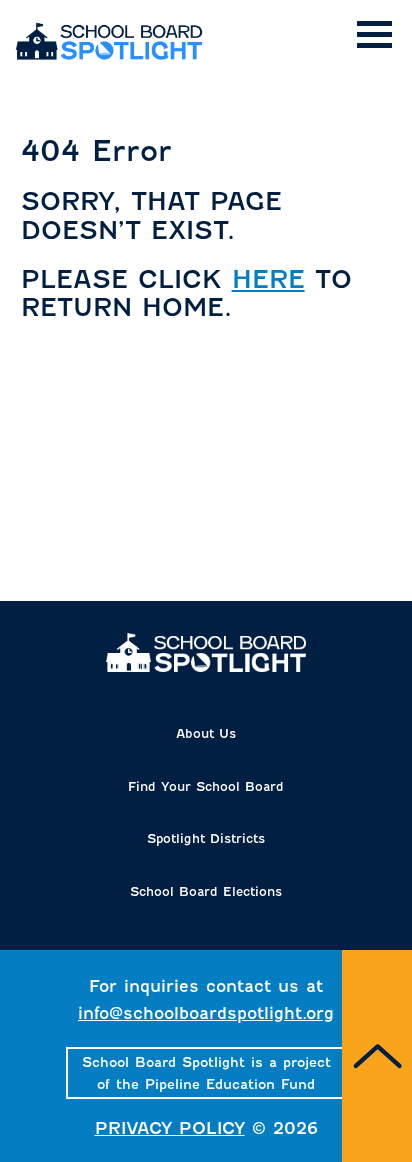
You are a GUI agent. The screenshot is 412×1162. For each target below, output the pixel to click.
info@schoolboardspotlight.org (206, 1013)
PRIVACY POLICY (170, 1128)
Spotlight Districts (206, 838)
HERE (268, 279)
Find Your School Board (206, 786)
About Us (206, 733)
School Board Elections (206, 891)
